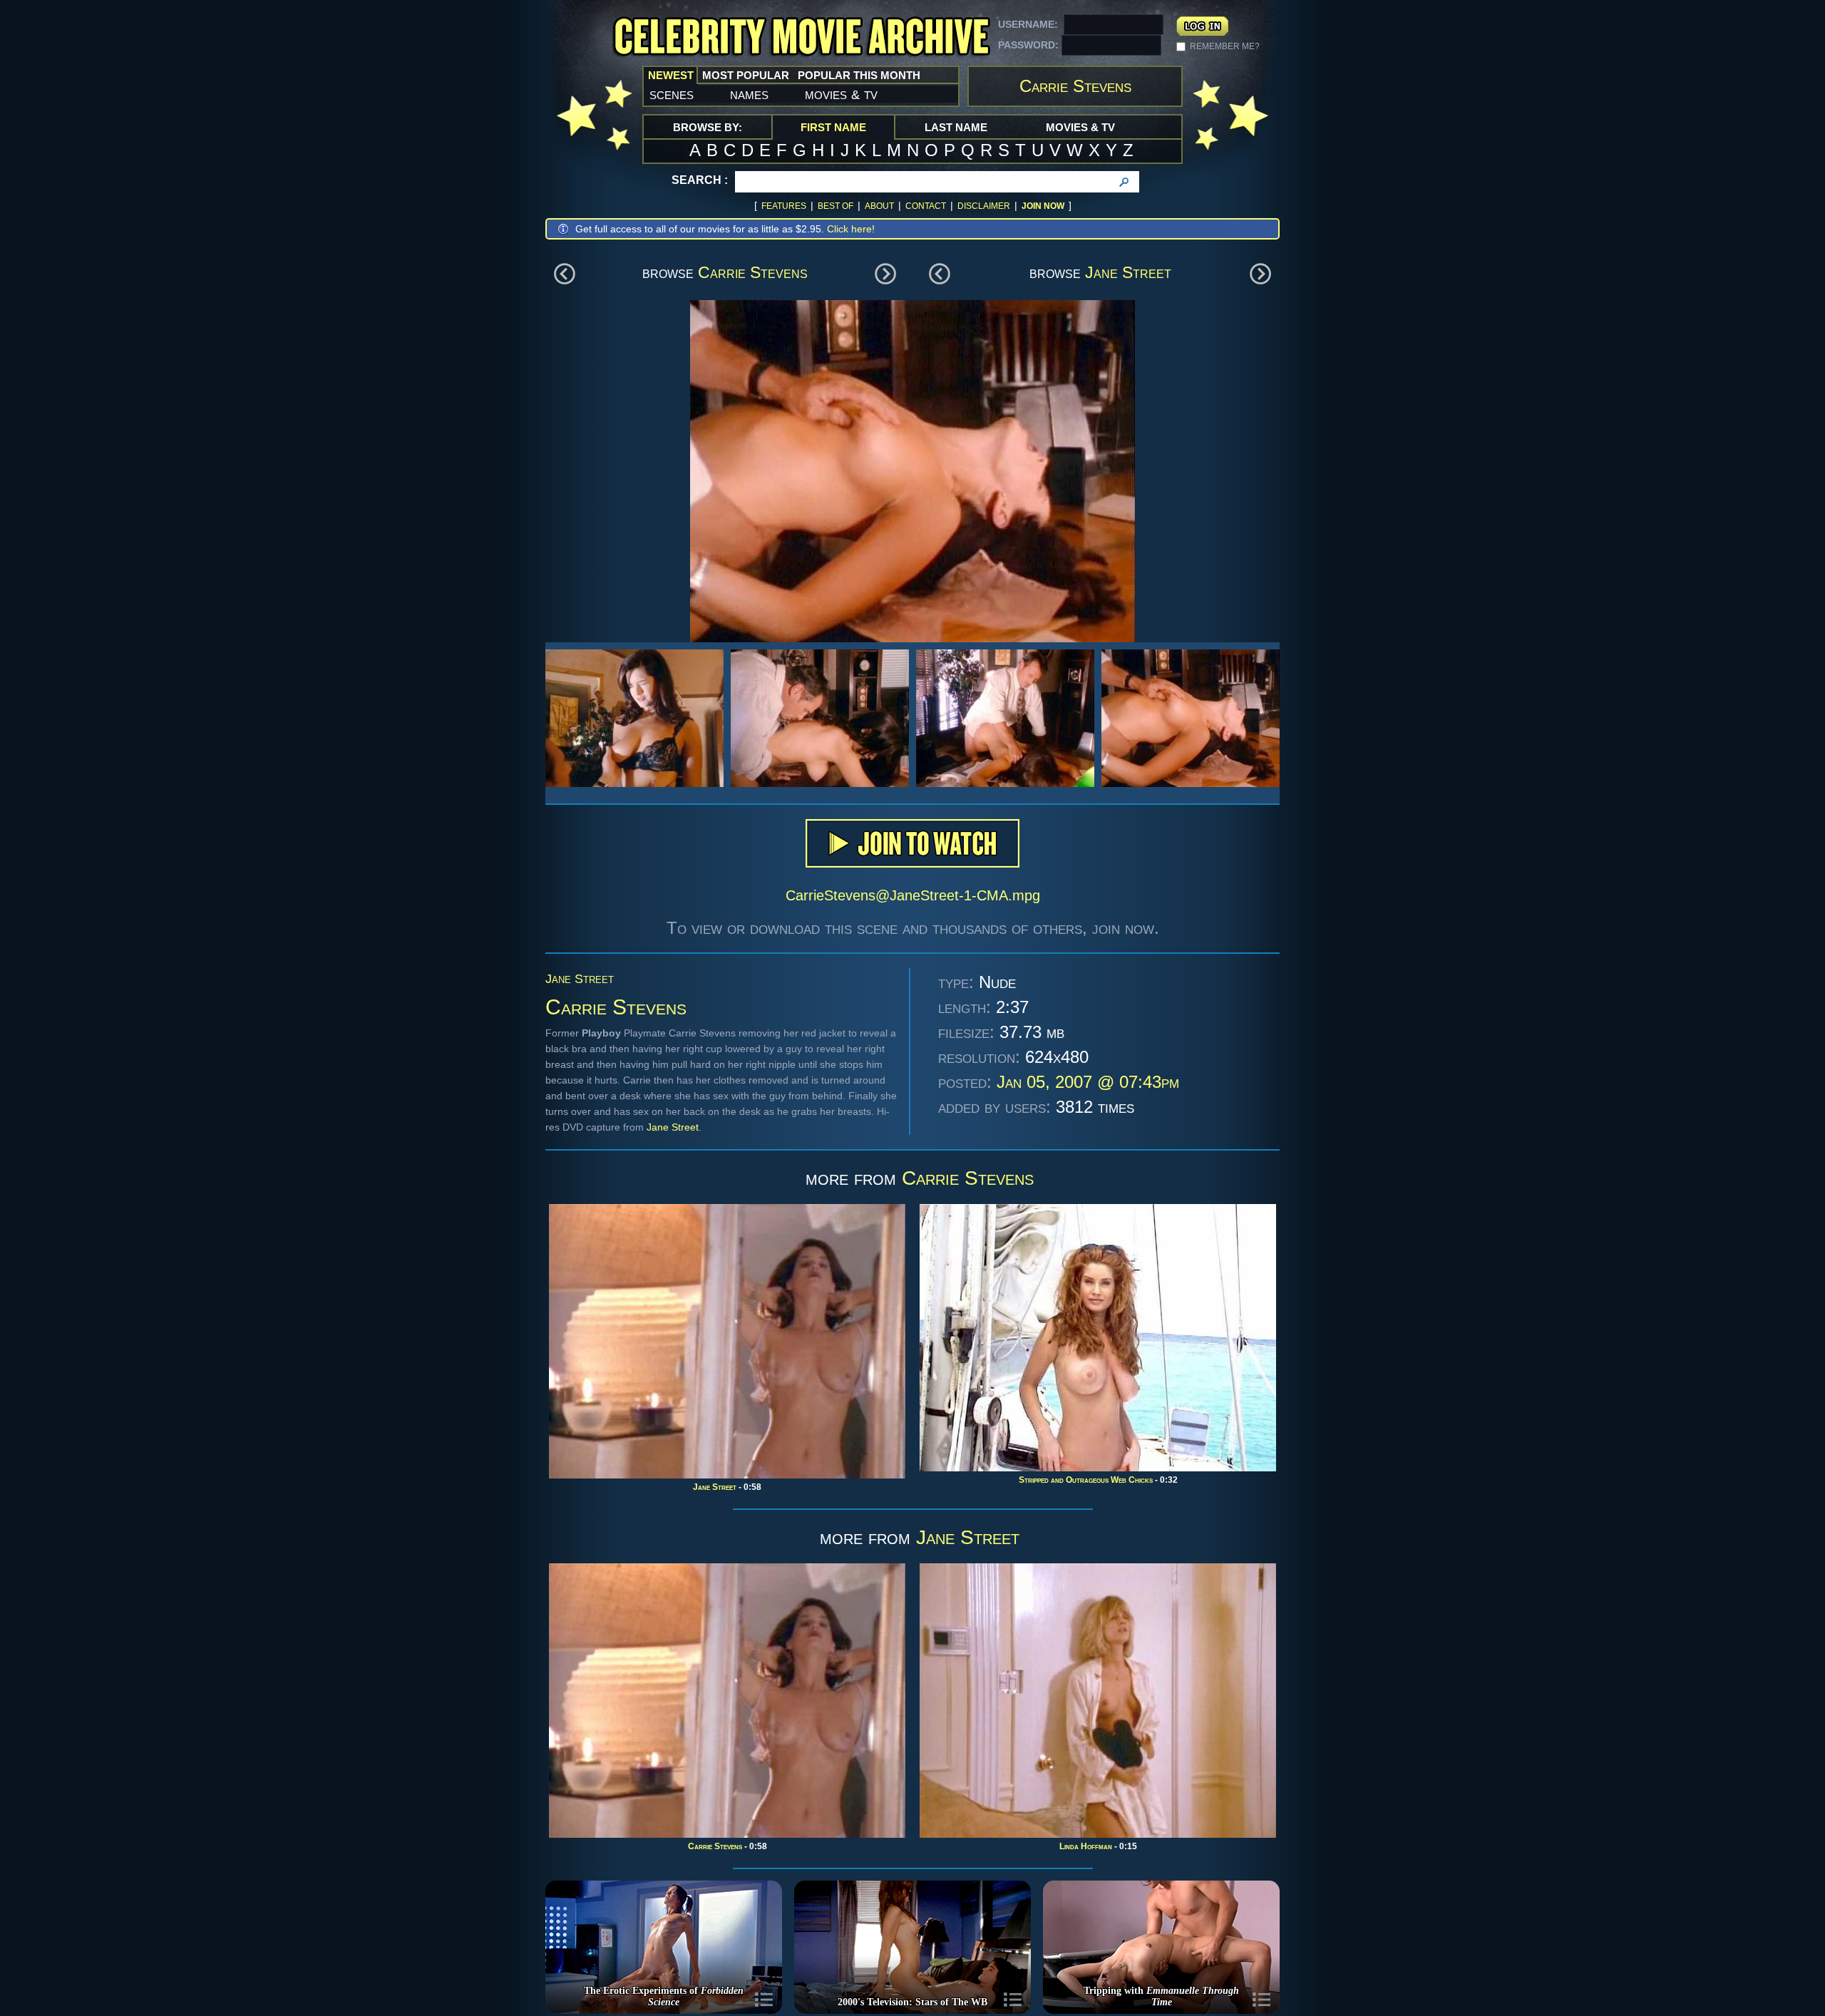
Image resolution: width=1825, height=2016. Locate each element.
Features (784, 206)
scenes (672, 94)
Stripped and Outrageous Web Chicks (1086, 1480)
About (879, 206)
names (749, 94)
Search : (700, 180)
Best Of (836, 206)
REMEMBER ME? (1225, 46)
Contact (926, 206)
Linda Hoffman (1086, 1846)
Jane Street (1128, 272)
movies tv (841, 94)
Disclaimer (984, 206)
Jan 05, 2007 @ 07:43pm (1088, 1082)
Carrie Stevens (753, 272)
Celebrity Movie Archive (801, 37)
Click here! (851, 229)
